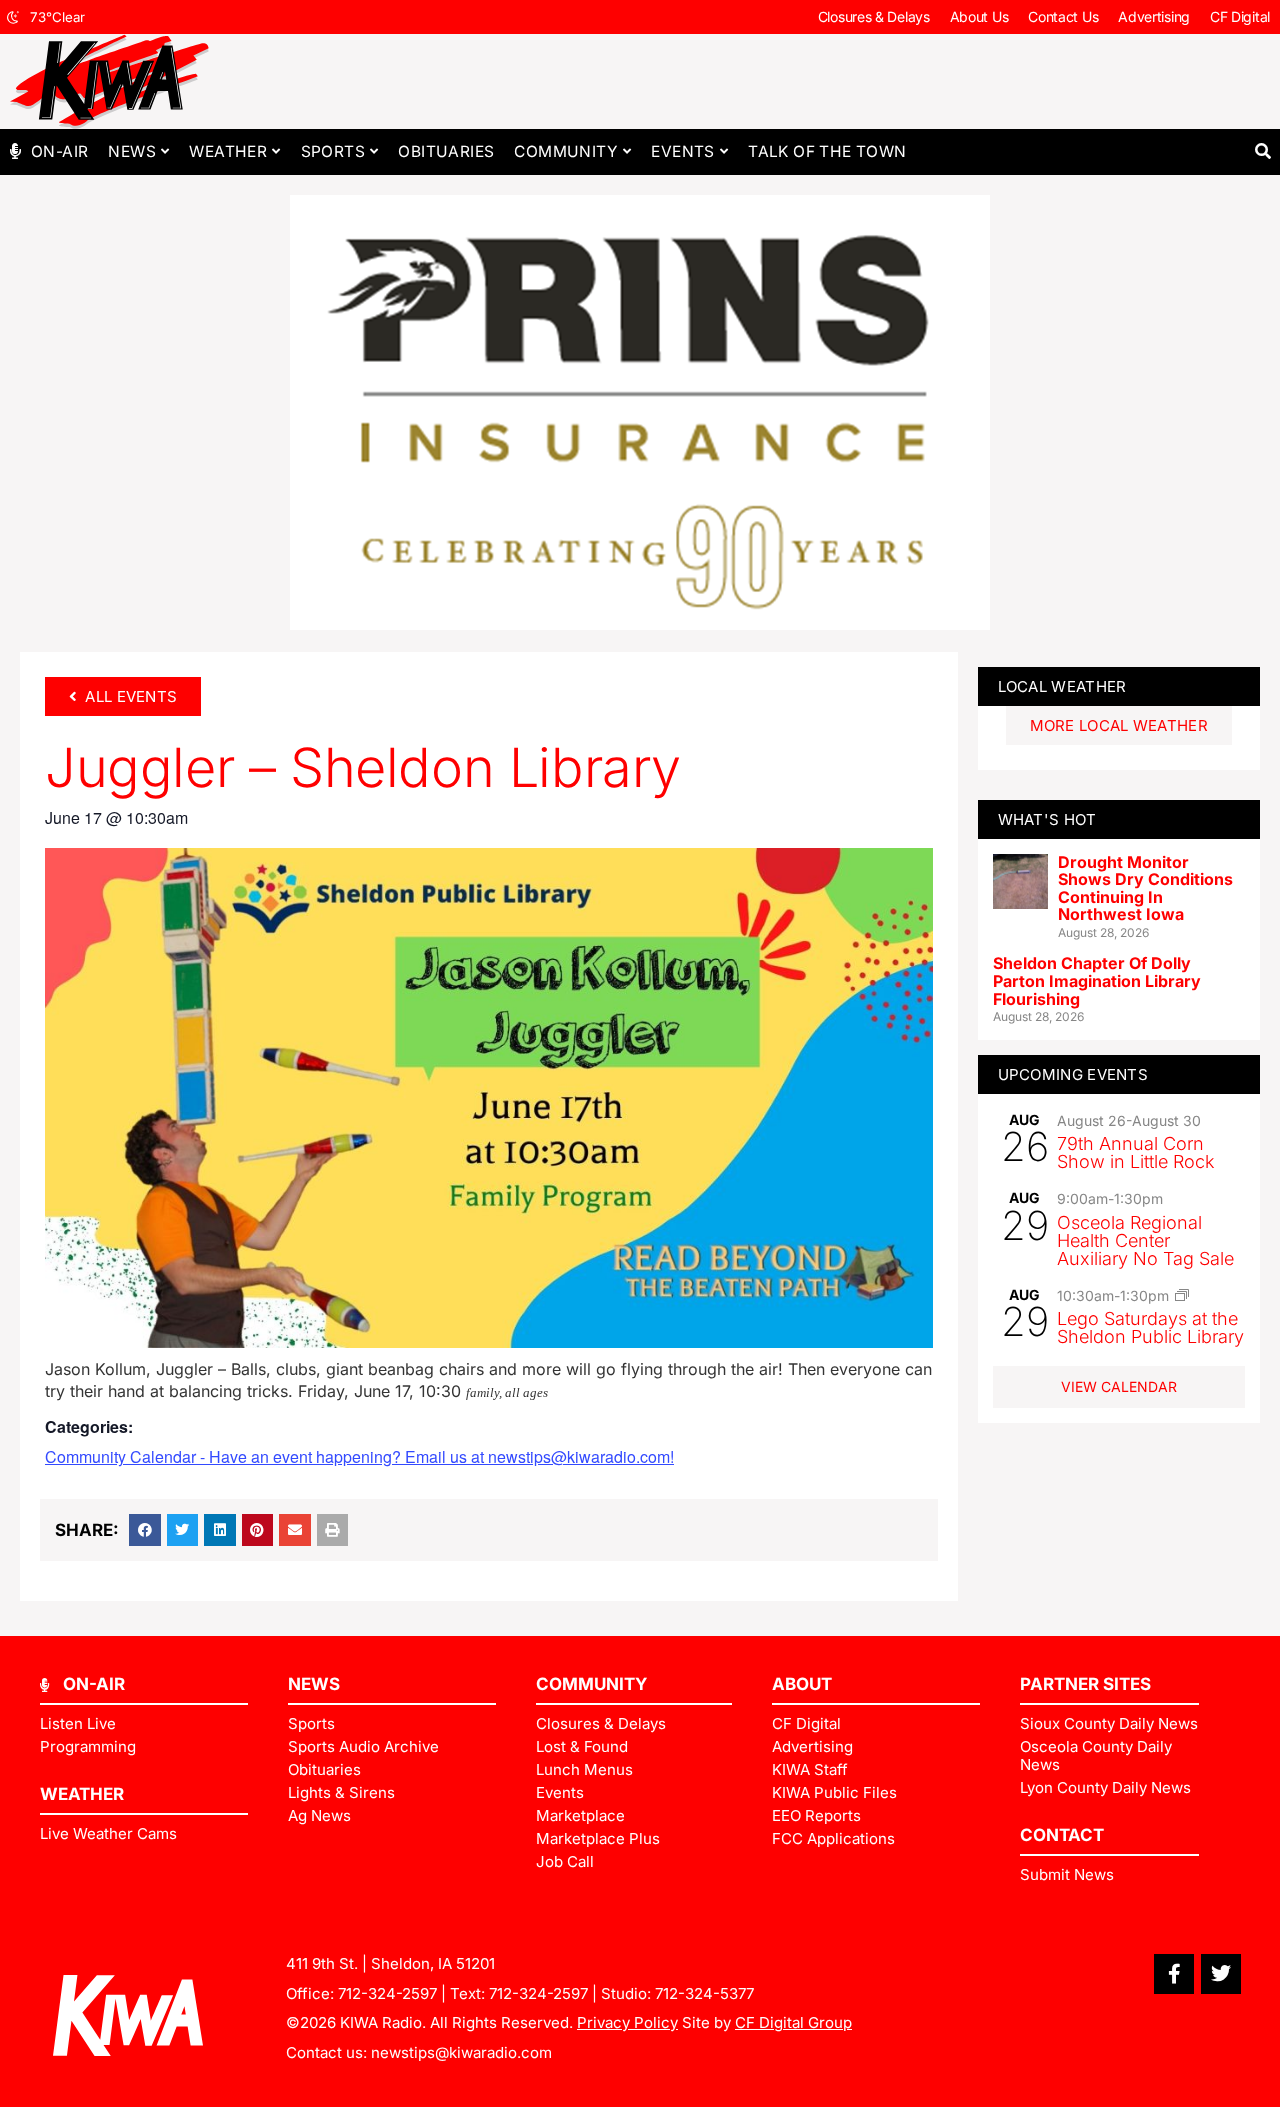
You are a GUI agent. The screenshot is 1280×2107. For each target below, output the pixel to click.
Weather (228, 151)
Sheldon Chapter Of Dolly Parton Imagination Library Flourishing (1097, 980)
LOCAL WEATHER (1062, 686)
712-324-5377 (704, 1993)
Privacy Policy (627, 2022)
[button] (1262, 151)
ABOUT (802, 1684)
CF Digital (1240, 16)
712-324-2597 (387, 1993)
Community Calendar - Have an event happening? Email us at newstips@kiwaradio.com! (359, 1456)
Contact (1062, 1835)
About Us (979, 16)
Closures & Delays (874, 16)
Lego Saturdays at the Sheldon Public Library (1150, 1327)
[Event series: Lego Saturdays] (1182, 1295)
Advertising (1154, 16)
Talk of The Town (827, 151)
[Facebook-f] (1174, 1974)
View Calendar (1119, 1386)
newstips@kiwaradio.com (461, 2052)
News (132, 151)
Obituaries (446, 151)
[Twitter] (1221, 1974)
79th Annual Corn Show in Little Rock (1136, 1152)
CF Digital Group (793, 2022)
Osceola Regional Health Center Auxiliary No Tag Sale (1145, 1240)
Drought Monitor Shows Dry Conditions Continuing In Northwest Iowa (1145, 888)
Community (566, 151)
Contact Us (1063, 16)
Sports (333, 151)
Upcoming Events (1073, 1074)
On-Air (59, 151)
